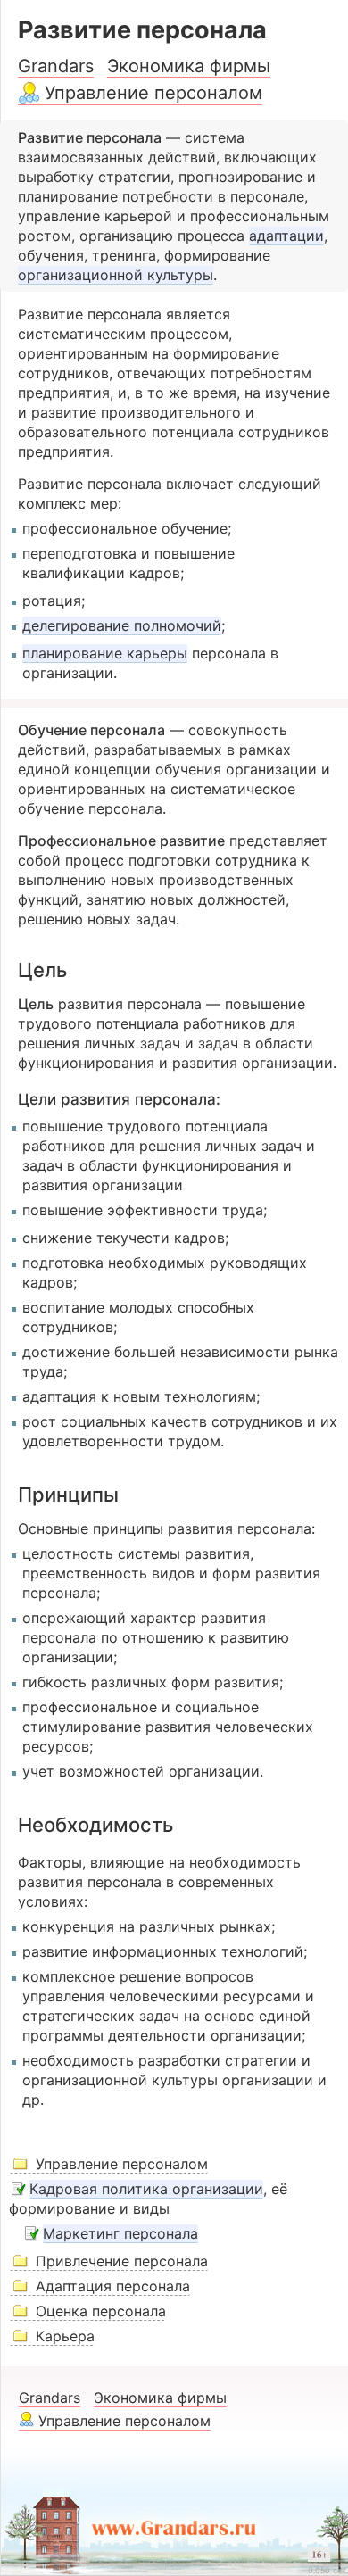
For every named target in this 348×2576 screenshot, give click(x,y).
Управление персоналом (153, 93)
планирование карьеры (105, 653)
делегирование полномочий (122, 625)
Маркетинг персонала (120, 2233)
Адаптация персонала (113, 2286)
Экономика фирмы (189, 66)
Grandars (56, 66)
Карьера (65, 2336)
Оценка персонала (101, 2311)
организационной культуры (116, 275)
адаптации (286, 236)
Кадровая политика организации (146, 2189)
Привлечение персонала (122, 2261)
